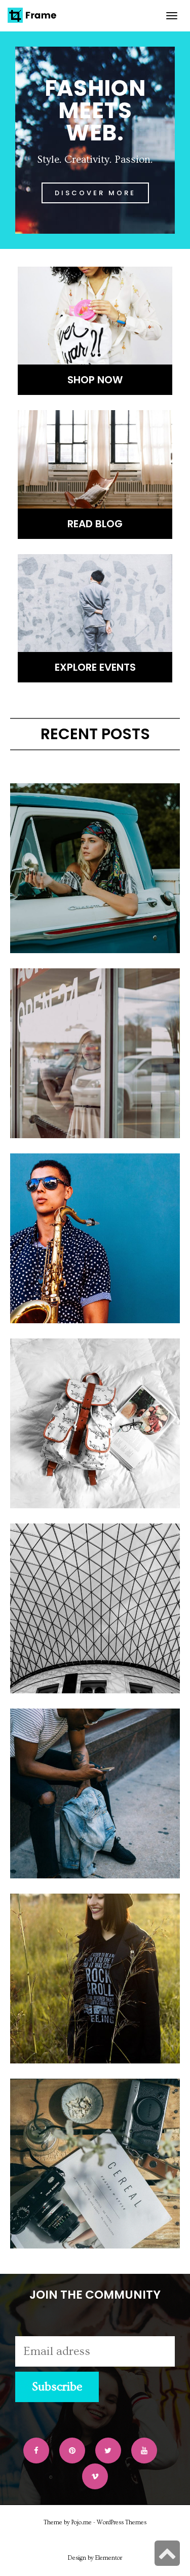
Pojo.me (82, 2523)
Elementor (109, 2558)
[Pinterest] (72, 2451)
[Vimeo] (95, 2476)
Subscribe (57, 2387)
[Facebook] (36, 2451)
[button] (95, 193)
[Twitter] (108, 2451)
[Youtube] (144, 2451)
